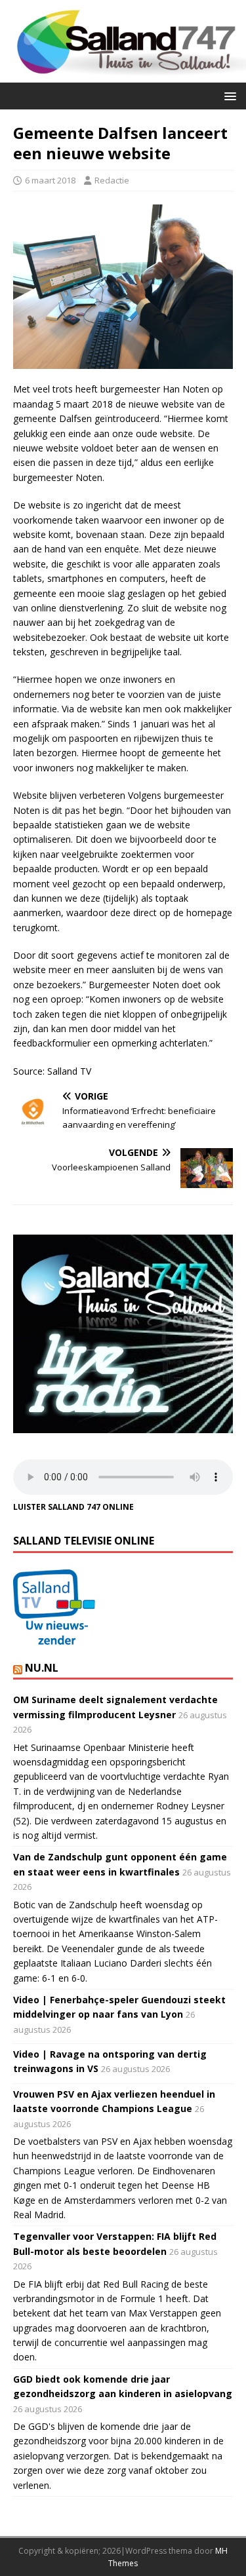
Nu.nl (42, 1668)
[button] (228, 95)
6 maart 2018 (50, 180)
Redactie (112, 180)
